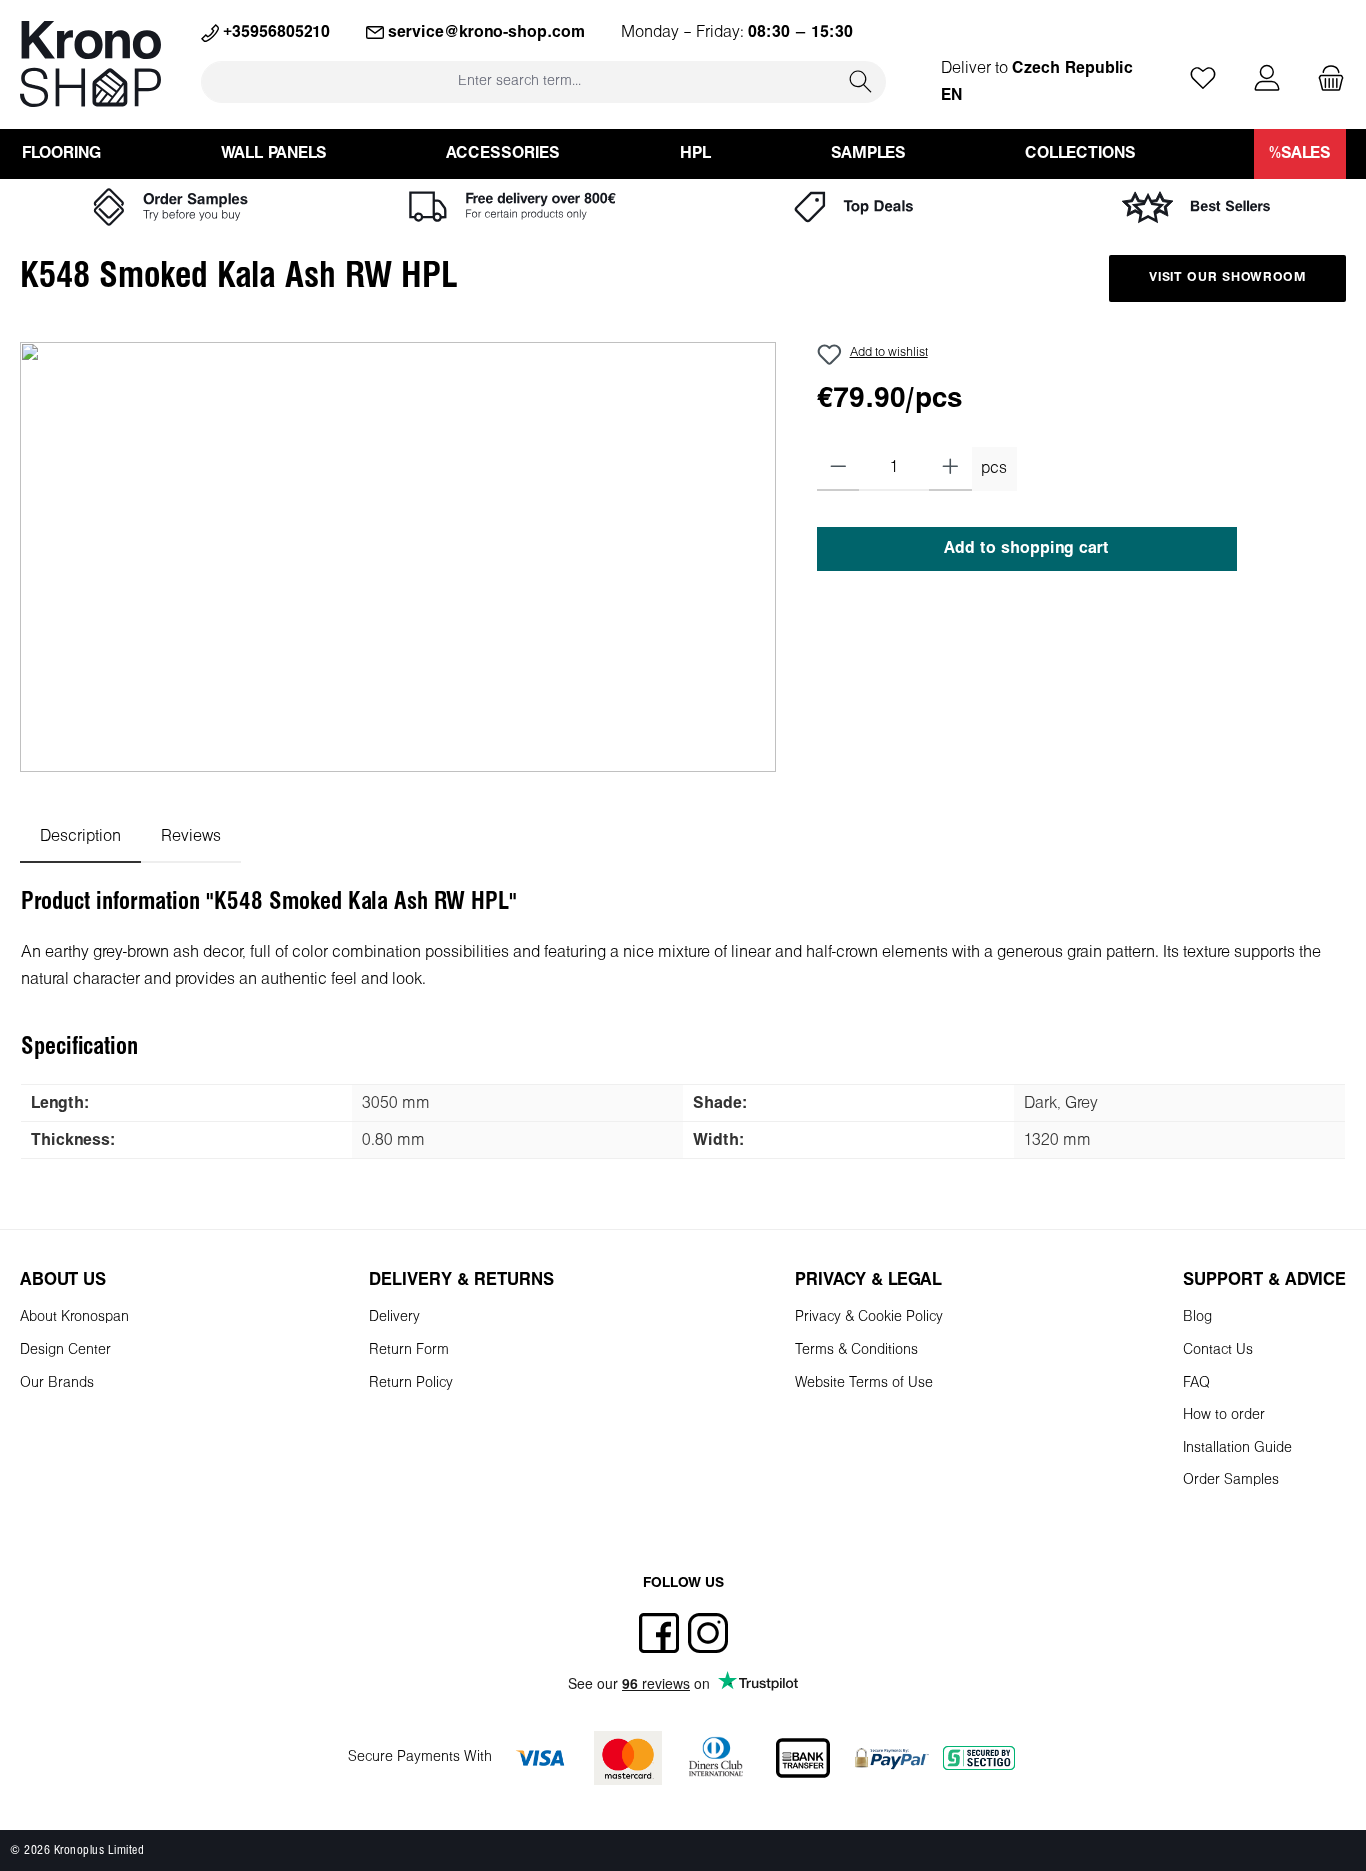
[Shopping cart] (1325, 79)
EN (951, 95)
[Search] (861, 81)
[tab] (80, 836)
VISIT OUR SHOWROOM (1227, 278)
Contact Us (1218, 1350)
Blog (1197, 1317)
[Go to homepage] (90, 64)
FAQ (1196, 1383)
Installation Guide (1237, 1448)
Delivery (394, 1317)
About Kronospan (74, 1317)
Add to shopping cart (1026, 548)
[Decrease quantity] (838, 469)
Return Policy (411, 1383)
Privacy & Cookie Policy (869, 1317)
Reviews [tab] (191, 836)
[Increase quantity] (950, 469)
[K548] (398, 557)
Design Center (65, 1350)
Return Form (409, 1350)
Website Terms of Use (864, 1383)
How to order (1224, 1415)
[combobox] (519, 81)
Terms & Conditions (856, 1350)
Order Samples (1231, 1480)
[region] (398, 557)
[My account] (1267, 79)
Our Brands (57, 1383)
